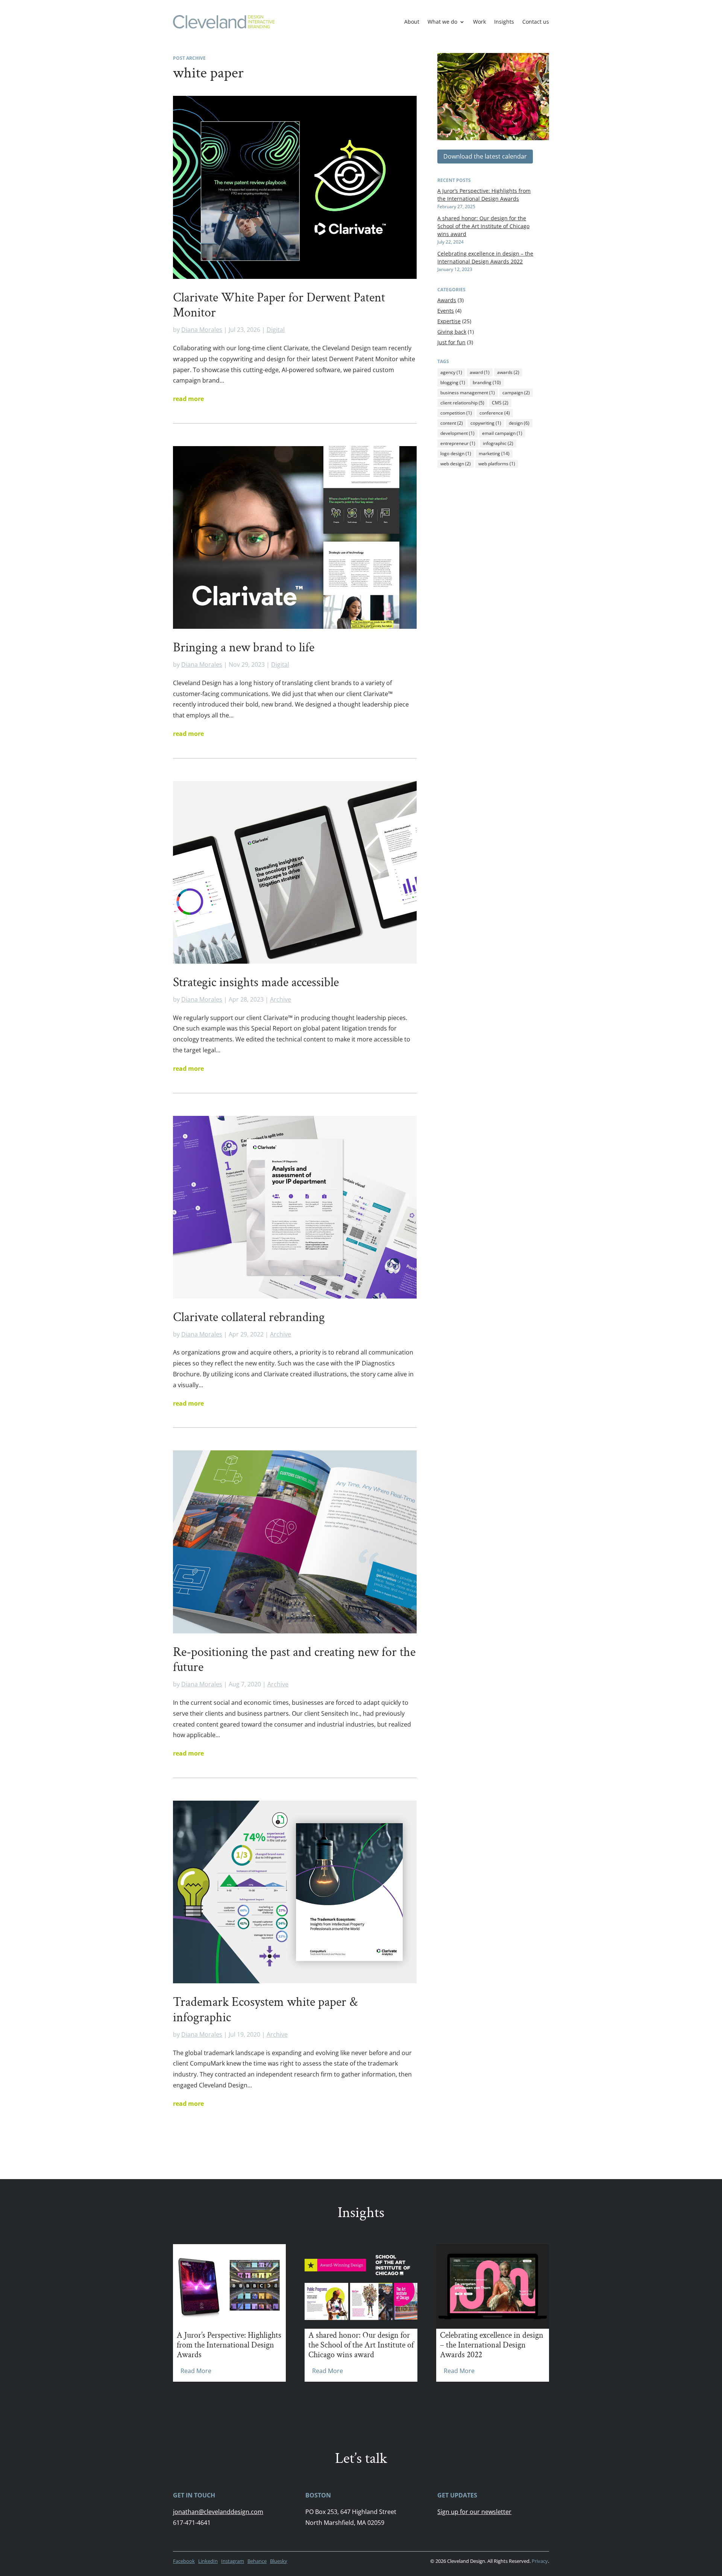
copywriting (486, 423)
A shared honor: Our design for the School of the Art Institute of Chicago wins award (483, 226)
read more (188, 399)
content (452, 423)
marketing (494, 453)
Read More (196, 2371)
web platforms (497, 464)
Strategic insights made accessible (256, 982)
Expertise (449, 321)
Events (446, 311)
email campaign (502, 433)
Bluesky (279, 2561)
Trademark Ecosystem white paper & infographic (265, 2010)
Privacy (540, 2561)
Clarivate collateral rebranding (249, 1317)
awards (508, 372)
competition (456, 413)
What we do (442, 22)
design (519, 423)
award (480, 372)
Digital (276, 330)
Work (479, 22)
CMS (500, 403)
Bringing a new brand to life (244, 648)
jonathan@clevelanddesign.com (218, 2512)
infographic (498, 443)
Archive (281, 999)
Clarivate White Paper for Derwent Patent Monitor (279, 305)
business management (468, 393)
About (412, 22)
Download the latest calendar (485, 156)
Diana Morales (202, 330)
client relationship (462, 403)
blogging (453, 382)
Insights (504, 22)
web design (456, 464)
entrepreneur (458, 443)
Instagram (233, 2561)
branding (487, 382)
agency (451, 372)
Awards (447, 300)
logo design (456, 453)
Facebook (184, 2561)
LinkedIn (208, 2561)
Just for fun (451, 342)
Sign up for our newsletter (474, 2512)
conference (495, 413)
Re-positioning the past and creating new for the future (294, 1660)
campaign (516, 393)
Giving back (452, 332)
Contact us (536, 22)
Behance (257, 2561)
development (457, 433)
